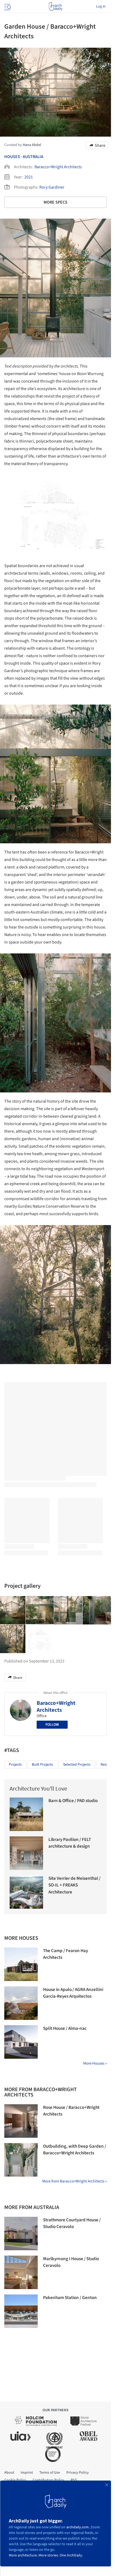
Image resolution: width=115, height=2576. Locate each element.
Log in (101, 6)
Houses (12, 157)
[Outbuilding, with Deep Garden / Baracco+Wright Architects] (21, 2160)
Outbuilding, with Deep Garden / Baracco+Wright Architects (75, 2150)
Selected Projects (77, 1765)
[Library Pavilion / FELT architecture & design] (26, 1853)
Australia (33, 157)
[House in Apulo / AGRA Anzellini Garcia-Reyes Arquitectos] (21, 2003)
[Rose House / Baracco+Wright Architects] (21, 2121)
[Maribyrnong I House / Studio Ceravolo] (21, 2272)
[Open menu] (7, 6)
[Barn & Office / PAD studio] (26, 1814)
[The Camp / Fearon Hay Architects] (21, 1964)
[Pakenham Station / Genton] (21, 2311)
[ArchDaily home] (55, 6)
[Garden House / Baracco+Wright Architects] (40, 1610)
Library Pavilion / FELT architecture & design (70, 1843)
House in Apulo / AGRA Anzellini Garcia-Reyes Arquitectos (73, 1993)
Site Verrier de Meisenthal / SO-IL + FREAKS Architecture (74, 1885)
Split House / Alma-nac (65, 2028)
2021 (29, 177)
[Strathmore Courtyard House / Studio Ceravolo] (21, 2234)
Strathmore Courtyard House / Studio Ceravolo (72, 2223)
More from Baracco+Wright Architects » (74, 2181)
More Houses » (95, 2063)
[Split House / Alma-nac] (21, 2042)
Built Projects (42, 1765)
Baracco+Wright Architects (58, 167)
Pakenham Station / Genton (70, 2298)
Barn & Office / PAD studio (73, 1801)
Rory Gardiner (52, 187)
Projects (15, 1765)
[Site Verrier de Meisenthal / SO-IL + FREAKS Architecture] (26, 1892)
